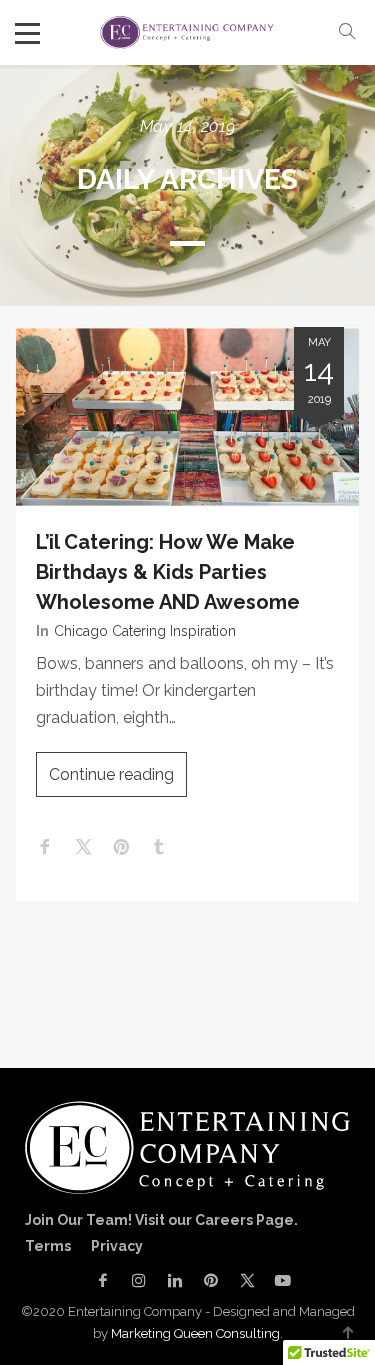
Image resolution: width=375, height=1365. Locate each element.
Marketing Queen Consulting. (197, 1333)
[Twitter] (247, 1280)
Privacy (117, 1246)
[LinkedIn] (175, 1280)
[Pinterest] (211, 1280)
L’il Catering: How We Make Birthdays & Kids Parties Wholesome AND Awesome (168, 572)
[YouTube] (278, 1280)
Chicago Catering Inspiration (145, 631)
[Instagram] (139, 1280)
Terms (48, 1246)
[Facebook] (103, 1280)
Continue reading (111, 774)
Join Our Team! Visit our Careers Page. (161, 1220)
